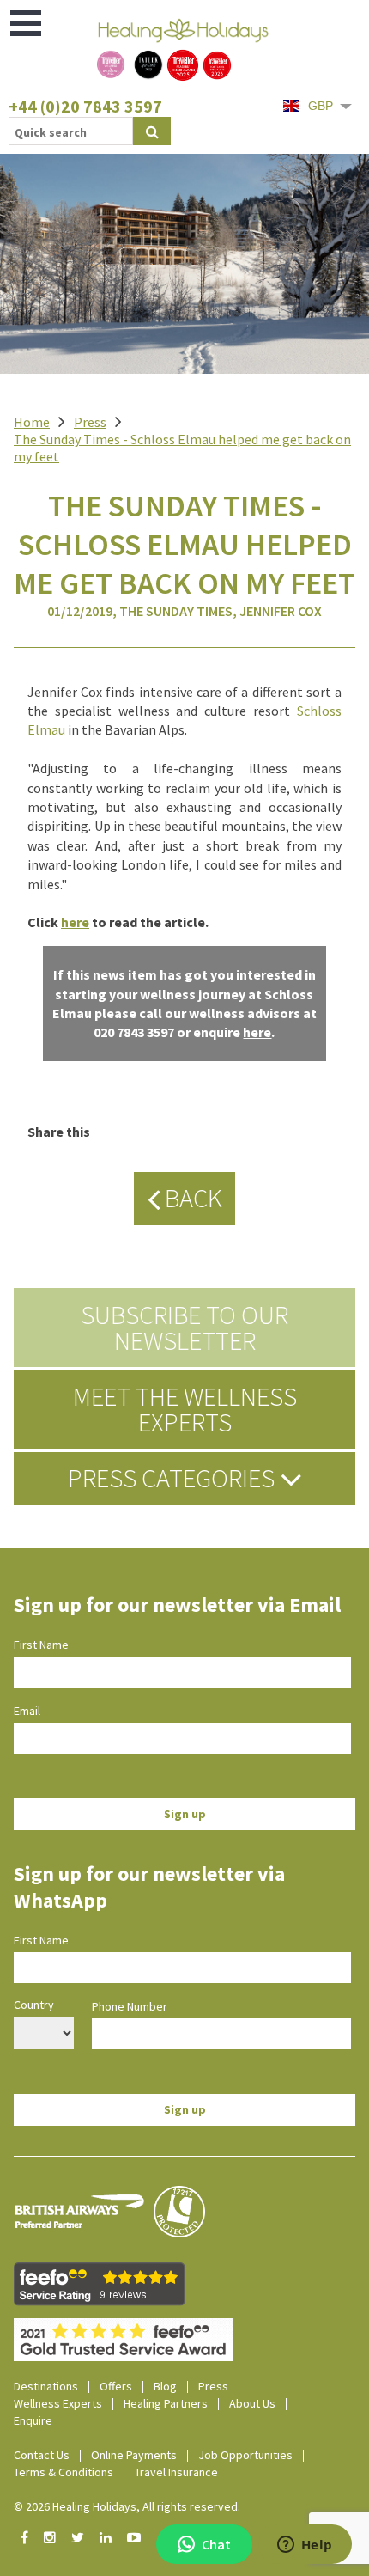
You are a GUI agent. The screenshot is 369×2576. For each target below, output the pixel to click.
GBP (321, 106)
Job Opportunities (245, 2455)
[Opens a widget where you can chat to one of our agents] (305, 2546)
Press (90, 422)
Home (32, 422)
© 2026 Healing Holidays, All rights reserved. (127, 2506)
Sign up (185, 1814)
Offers (116, 2386)
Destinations (46, 2386)
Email (27, 1711)
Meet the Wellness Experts (185, 1409)
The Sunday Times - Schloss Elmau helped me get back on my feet (182, 448)
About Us (252, 2403)
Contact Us (42, 2455)
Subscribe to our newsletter (184, 1328)
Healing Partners (166, 2403)
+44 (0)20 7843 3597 (85, 106)
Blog (165, 2386)
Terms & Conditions (64, 2472)
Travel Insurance (176, 2472)
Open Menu (27, 23)
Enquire (33, 2420)
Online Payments (134, 2455)
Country (34, 2005)
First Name (41, 1645)
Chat (216, 2544)
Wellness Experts (58, 2403)
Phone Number (130, 2006)
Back (191, 1198)
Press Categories (174, 1478)
